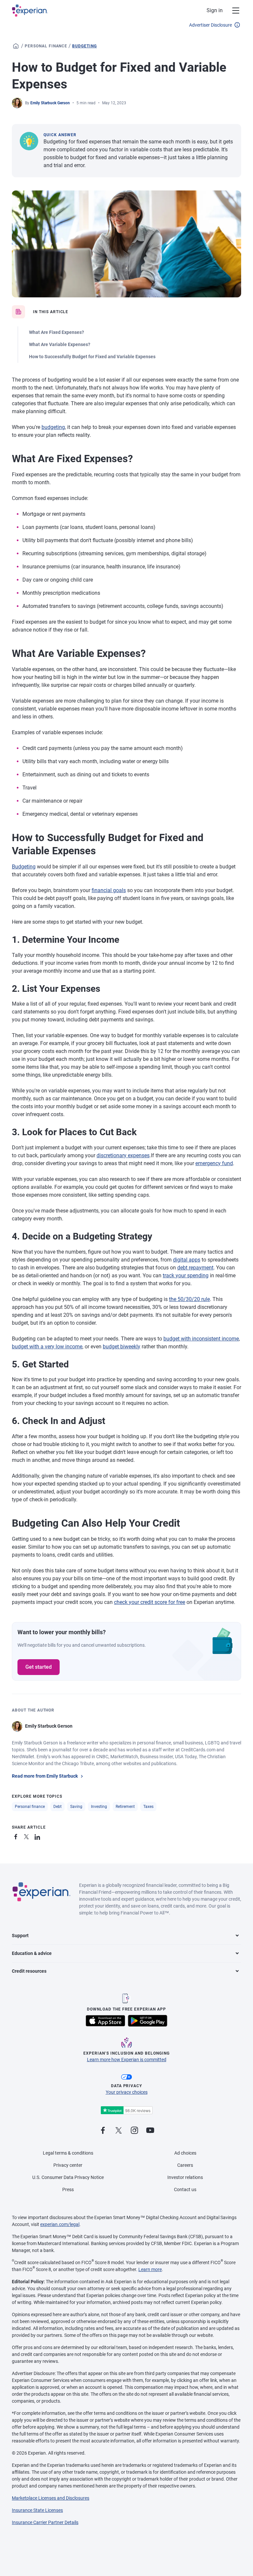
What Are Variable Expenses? (60, 344)
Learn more (150, 2269)
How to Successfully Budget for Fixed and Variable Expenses (92, 357)
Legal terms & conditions (68, 2153)
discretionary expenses (123, 1155)
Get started (39, 1667)
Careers (185, 2165)
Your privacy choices (127, 2092)
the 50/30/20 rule (189, 1299)
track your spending (186, 1275)
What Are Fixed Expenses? (56, 332)
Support (20, 1936)
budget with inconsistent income (201, 1339)
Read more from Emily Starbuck (45, 1776)
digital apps (187, 1260)
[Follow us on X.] (119, 2131)
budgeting (53, 427)
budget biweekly (122, 1347)
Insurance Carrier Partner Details (45, 2522)
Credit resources (29, 1971)
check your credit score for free (150, 1602)
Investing (99, 1807)
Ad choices (185, 2153)
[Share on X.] (28, 1836)
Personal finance (46, 46)
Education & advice (32, 1953)
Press (68, 2189)
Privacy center (68, 2165)
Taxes (148, 1807)
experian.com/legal (60, 2224)
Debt (57, 1807)
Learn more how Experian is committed (127, 2060)
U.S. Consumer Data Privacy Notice (68, 2177)
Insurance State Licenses (37, 2510)
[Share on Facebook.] (17, 1836)
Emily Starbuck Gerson (50, 103)
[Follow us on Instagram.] (134, 2131)
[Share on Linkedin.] (38, 1836)
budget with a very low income (47, 1347)
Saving (76, 1807)
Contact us (185, 2189)
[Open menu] (232, 11)
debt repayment (195, 1268)
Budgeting (84, 46)
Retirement (125, 1807)
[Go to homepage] (16, 46)
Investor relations (185, 2177)
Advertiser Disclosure (211, 25)
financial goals (109, 890)
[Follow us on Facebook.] (103, 2131)
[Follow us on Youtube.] (150, 2131)
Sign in (215, 10)
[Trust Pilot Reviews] (126, 2110)
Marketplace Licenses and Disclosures (51, 2498)
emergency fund (214, 1163)
